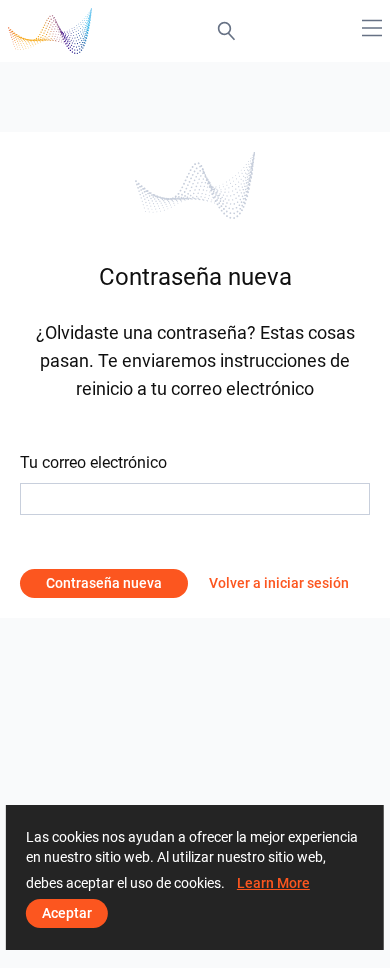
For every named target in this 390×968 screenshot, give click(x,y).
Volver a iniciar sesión (279, 583)
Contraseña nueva (104, 583)
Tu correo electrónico (93, 462)
